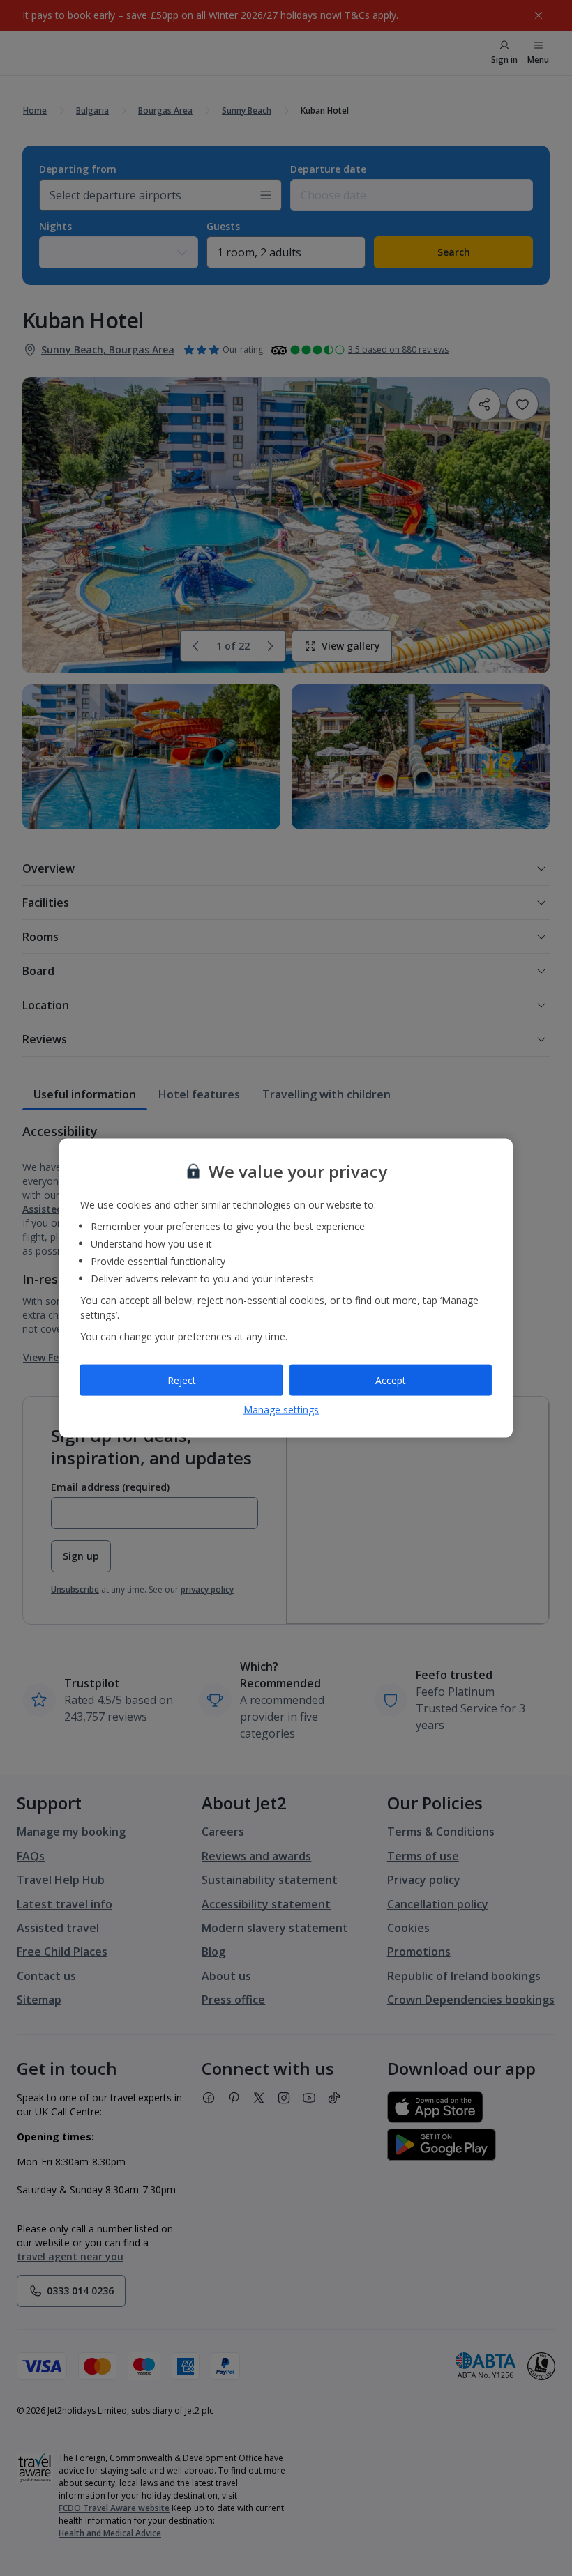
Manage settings (281, 1410)
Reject (182, 1380)
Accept (391, 1380)
